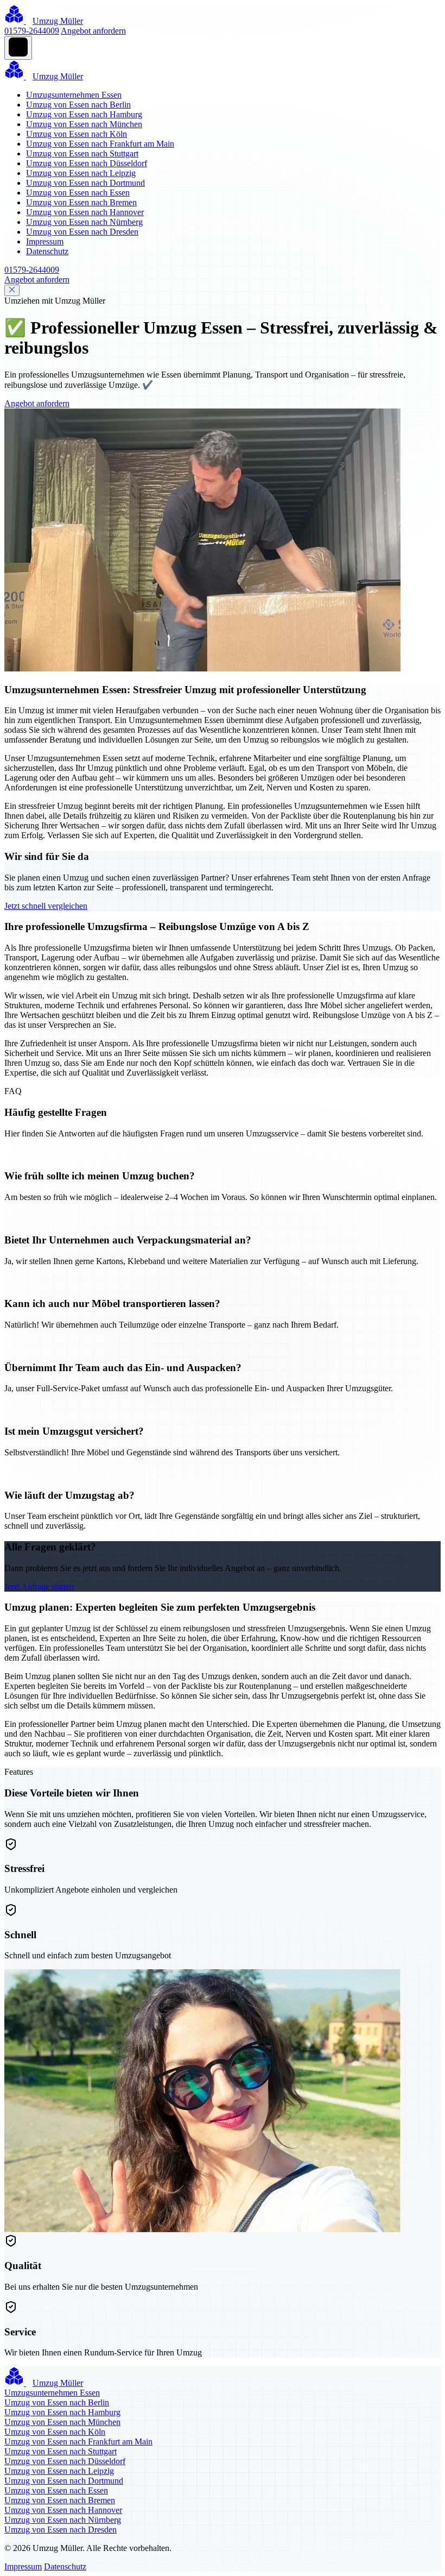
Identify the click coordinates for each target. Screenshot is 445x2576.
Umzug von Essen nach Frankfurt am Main (100, 144)
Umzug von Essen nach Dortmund (85, 183)
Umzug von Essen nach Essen (78, 193)
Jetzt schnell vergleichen (46, 906)
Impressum (45, 241)
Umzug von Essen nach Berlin (78, 105)
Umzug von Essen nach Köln (77, 134)
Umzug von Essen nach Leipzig (81, 173)
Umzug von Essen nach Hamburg (84, 114)
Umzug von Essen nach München (84, 124)
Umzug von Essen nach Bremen (81, 202)
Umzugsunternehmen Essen (74, 95)
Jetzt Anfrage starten (39, 1587)
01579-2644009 (32, 31)
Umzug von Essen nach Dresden (82, 232)
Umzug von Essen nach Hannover (85, 212)
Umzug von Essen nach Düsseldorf (87, 163)
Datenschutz (47, 251)
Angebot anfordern (93, 31)
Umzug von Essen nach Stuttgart (82, 153)
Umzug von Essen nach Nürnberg (84, 222)
